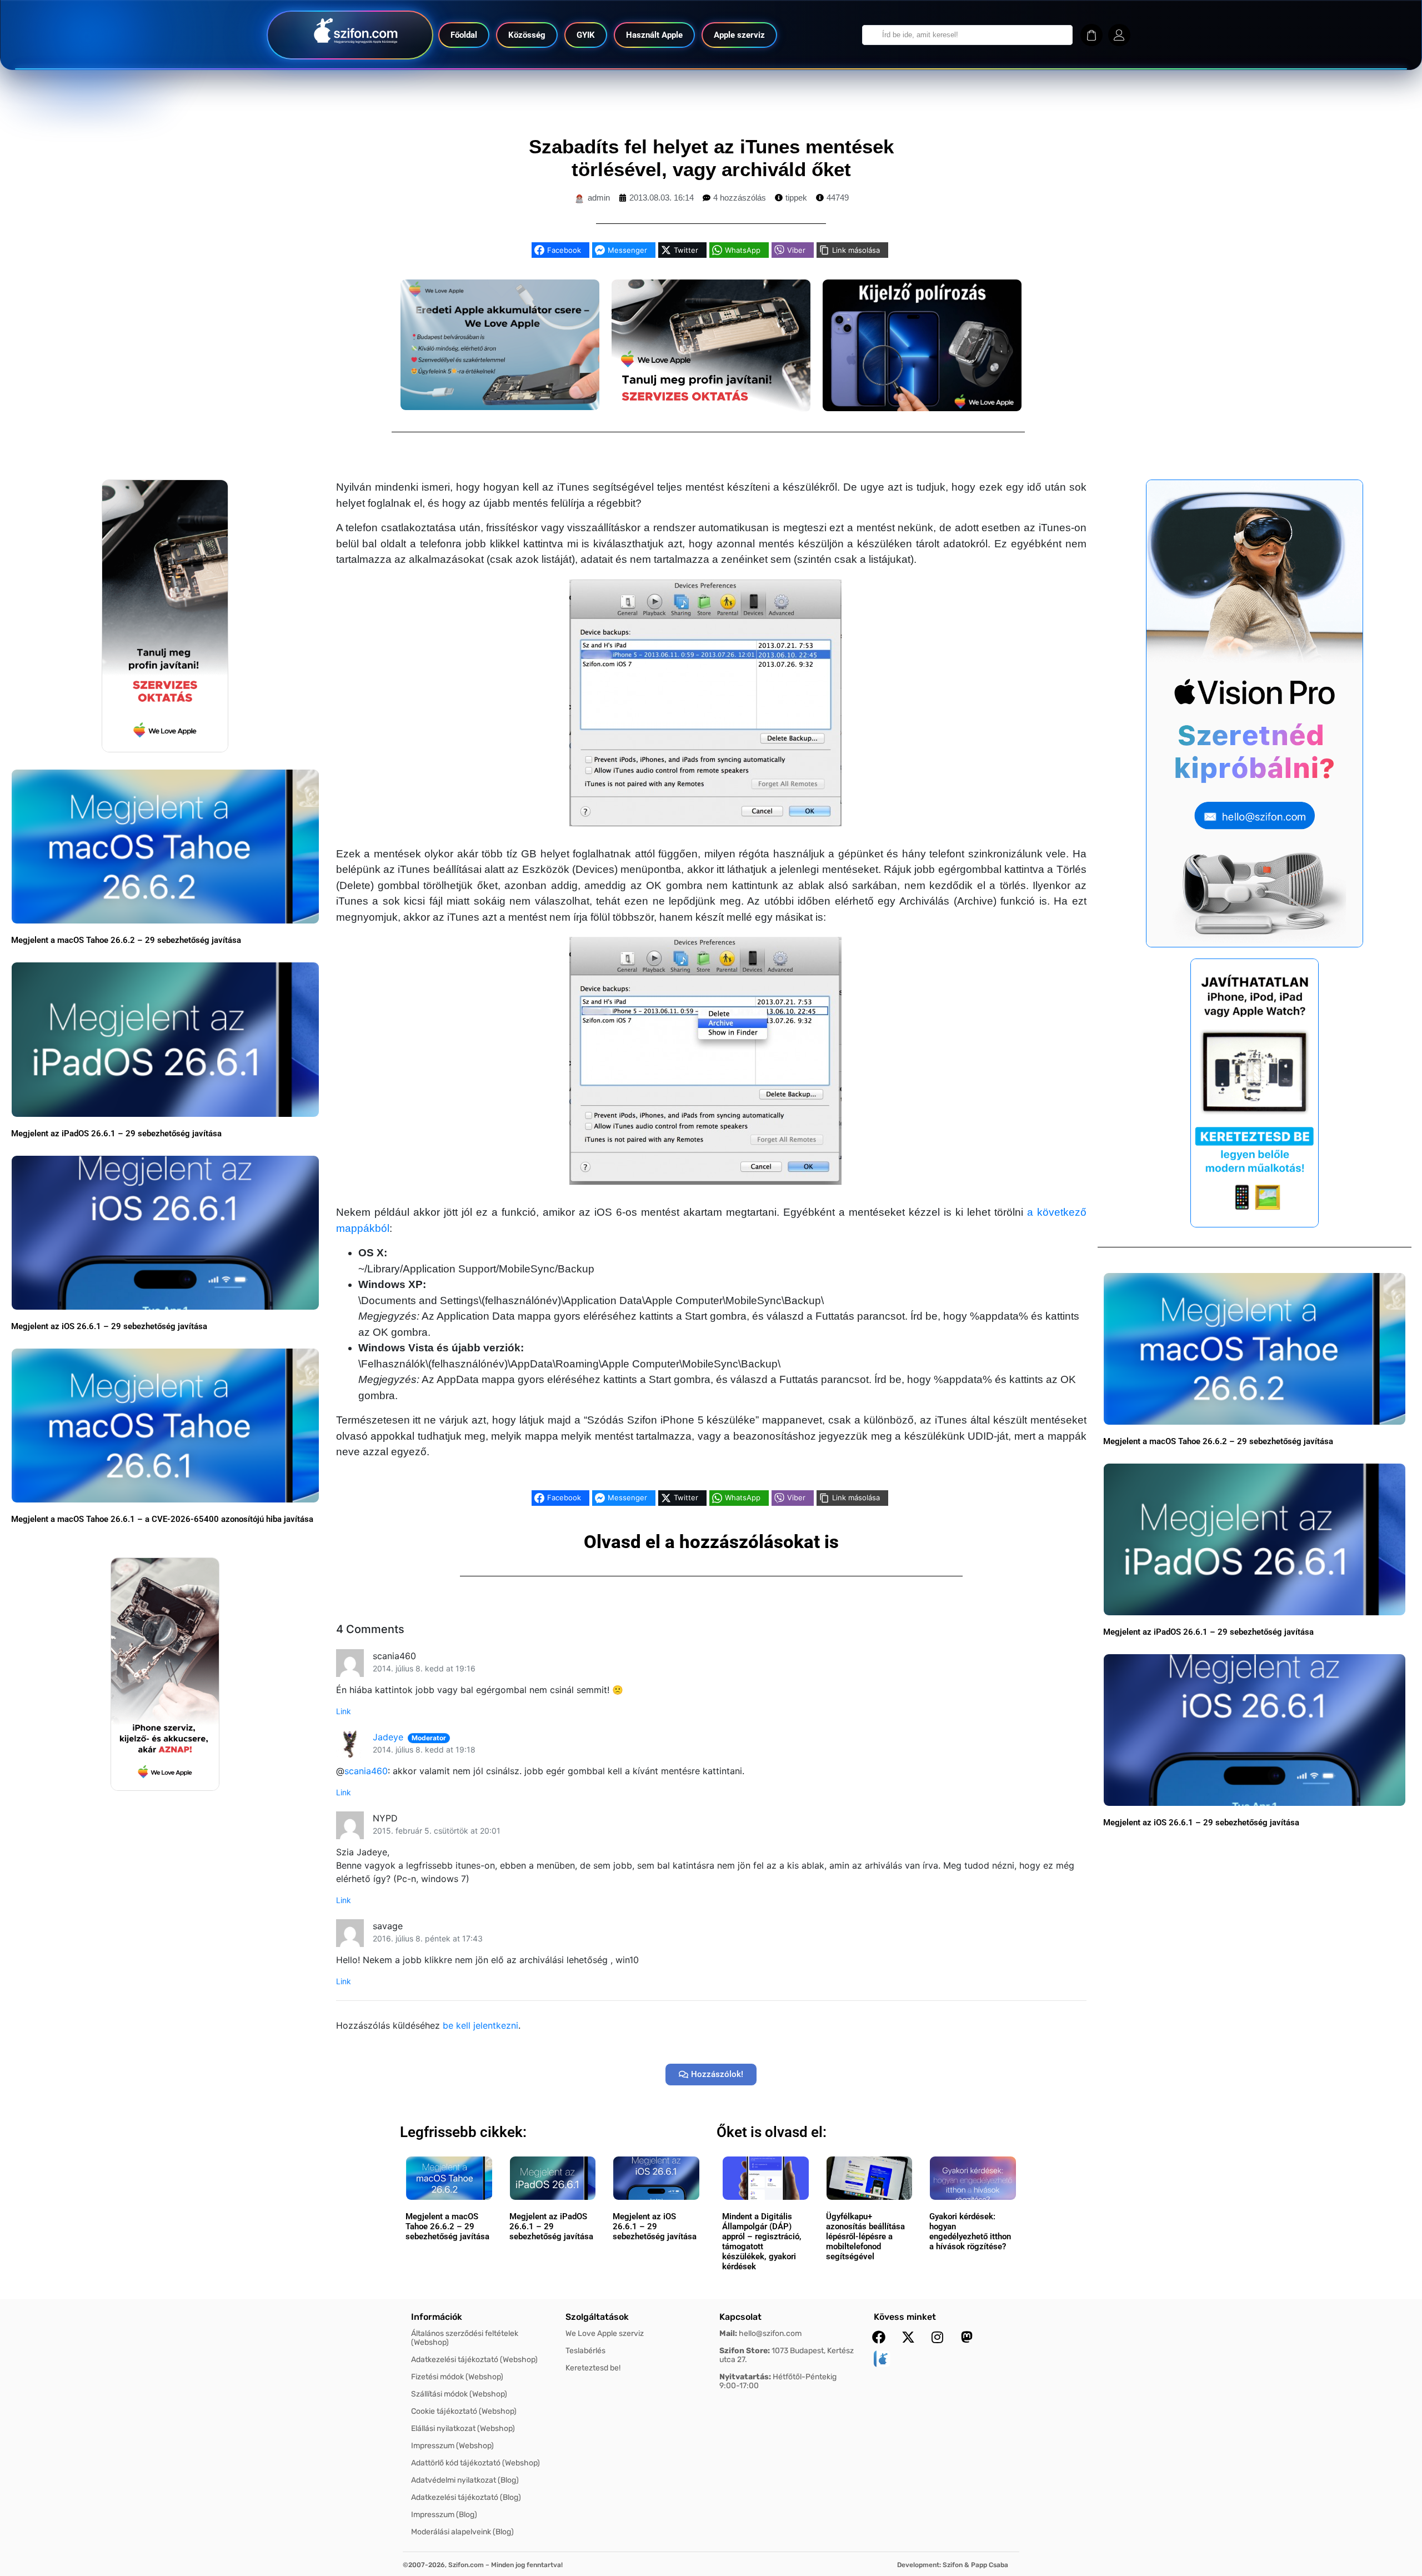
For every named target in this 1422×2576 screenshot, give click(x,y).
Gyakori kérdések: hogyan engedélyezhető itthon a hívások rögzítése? (970, 2231)
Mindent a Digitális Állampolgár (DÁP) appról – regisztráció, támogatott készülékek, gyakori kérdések (762, 2241)
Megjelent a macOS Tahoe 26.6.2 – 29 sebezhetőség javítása (126, 940)
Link (344, 1711)
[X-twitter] (908, 2337)
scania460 (366, 1771)
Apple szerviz (739, 35)
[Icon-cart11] (1091, 35)
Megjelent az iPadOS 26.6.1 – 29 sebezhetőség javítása (116, 1134)
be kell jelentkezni (480, 2025)
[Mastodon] (967, 2337)
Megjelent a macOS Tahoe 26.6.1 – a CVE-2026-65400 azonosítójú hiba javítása (162, 1519)
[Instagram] (938, 2337)
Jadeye (388, 1737)
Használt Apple (654, 35)
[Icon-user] (1119, 35)
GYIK (586, 35)
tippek (796, 198)
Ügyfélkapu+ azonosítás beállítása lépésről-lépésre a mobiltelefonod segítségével (865, 2236)
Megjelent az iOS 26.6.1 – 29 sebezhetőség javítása (109, 1326)
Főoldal (464, 35)
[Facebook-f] (879, 2337)
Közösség (527, 35)
